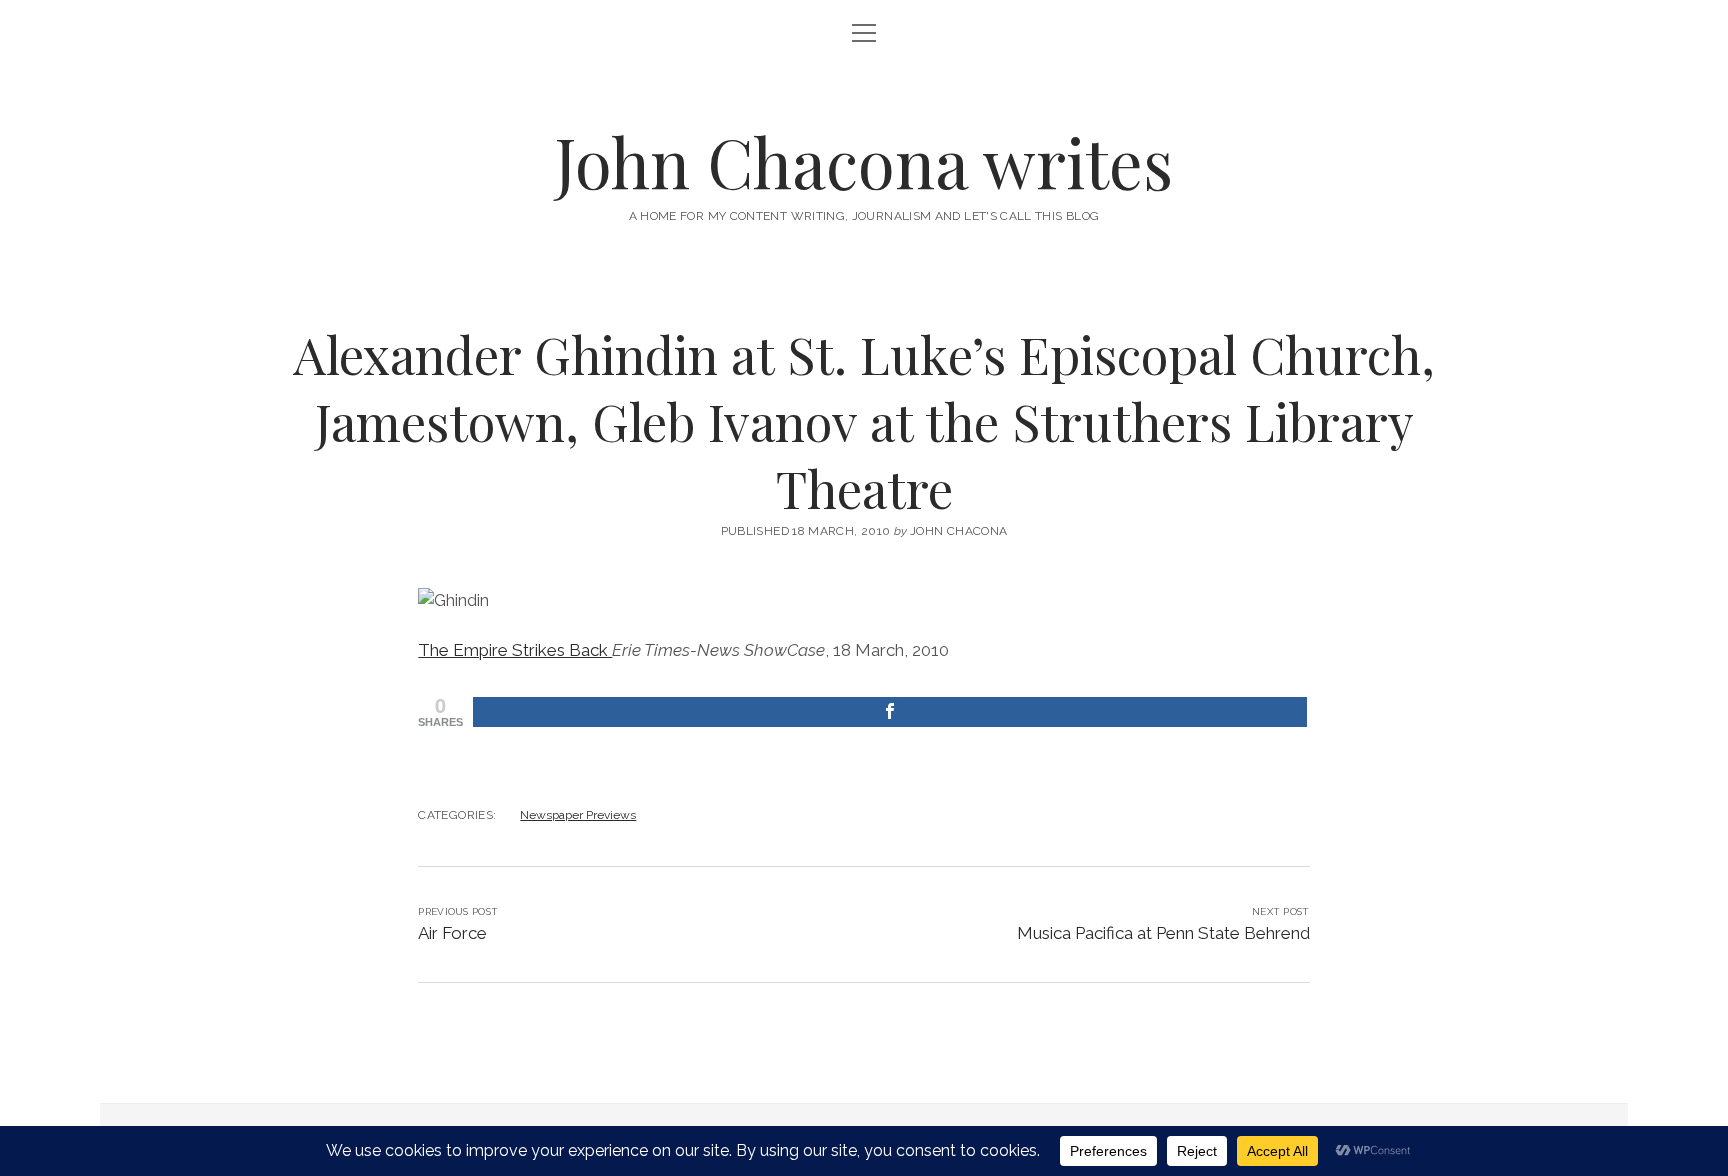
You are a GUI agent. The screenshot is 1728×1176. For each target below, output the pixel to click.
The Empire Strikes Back (515, 650)
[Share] (889, 712)
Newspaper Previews (578, 815)
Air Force (452, 933)
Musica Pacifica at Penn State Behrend (1163, 933)
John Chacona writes (864, 161)
